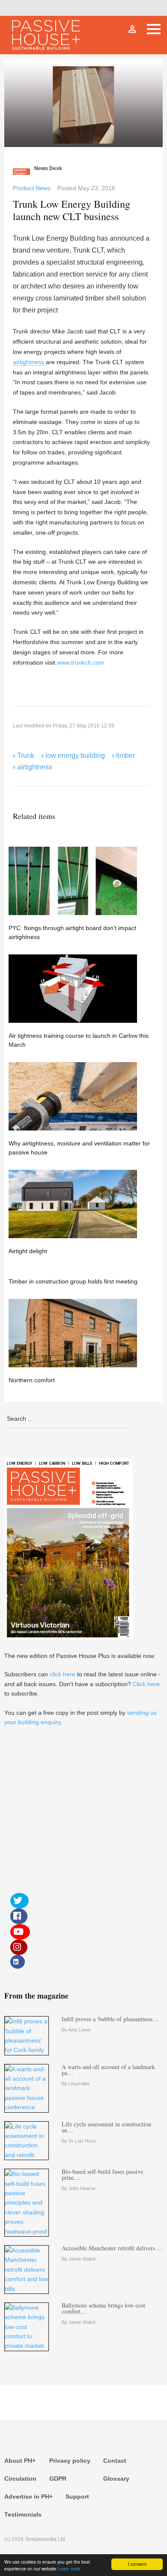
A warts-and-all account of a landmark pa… (108, 2070)
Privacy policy (70, 2461)
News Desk (48, 168)
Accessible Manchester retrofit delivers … (112, 2248)
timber (125, 755)
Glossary (116, 2479)
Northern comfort (32, 1380)
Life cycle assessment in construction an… (106, 2127)
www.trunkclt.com (81, 662)
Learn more (69, 2569)
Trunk (26, 755)
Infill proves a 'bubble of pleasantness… (110, 2019)
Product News (32, 188)
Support (77, 2497)
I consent (137, 2564)
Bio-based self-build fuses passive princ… (102, 2174)
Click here (146, 1684)
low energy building (75, 755)
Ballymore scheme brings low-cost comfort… (103, 2308)
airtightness (28, 362)
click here (63, 1674)
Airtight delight (28, 1251)
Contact (115, 2461)
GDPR (58, 2479)
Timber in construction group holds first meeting (73, 1281)
